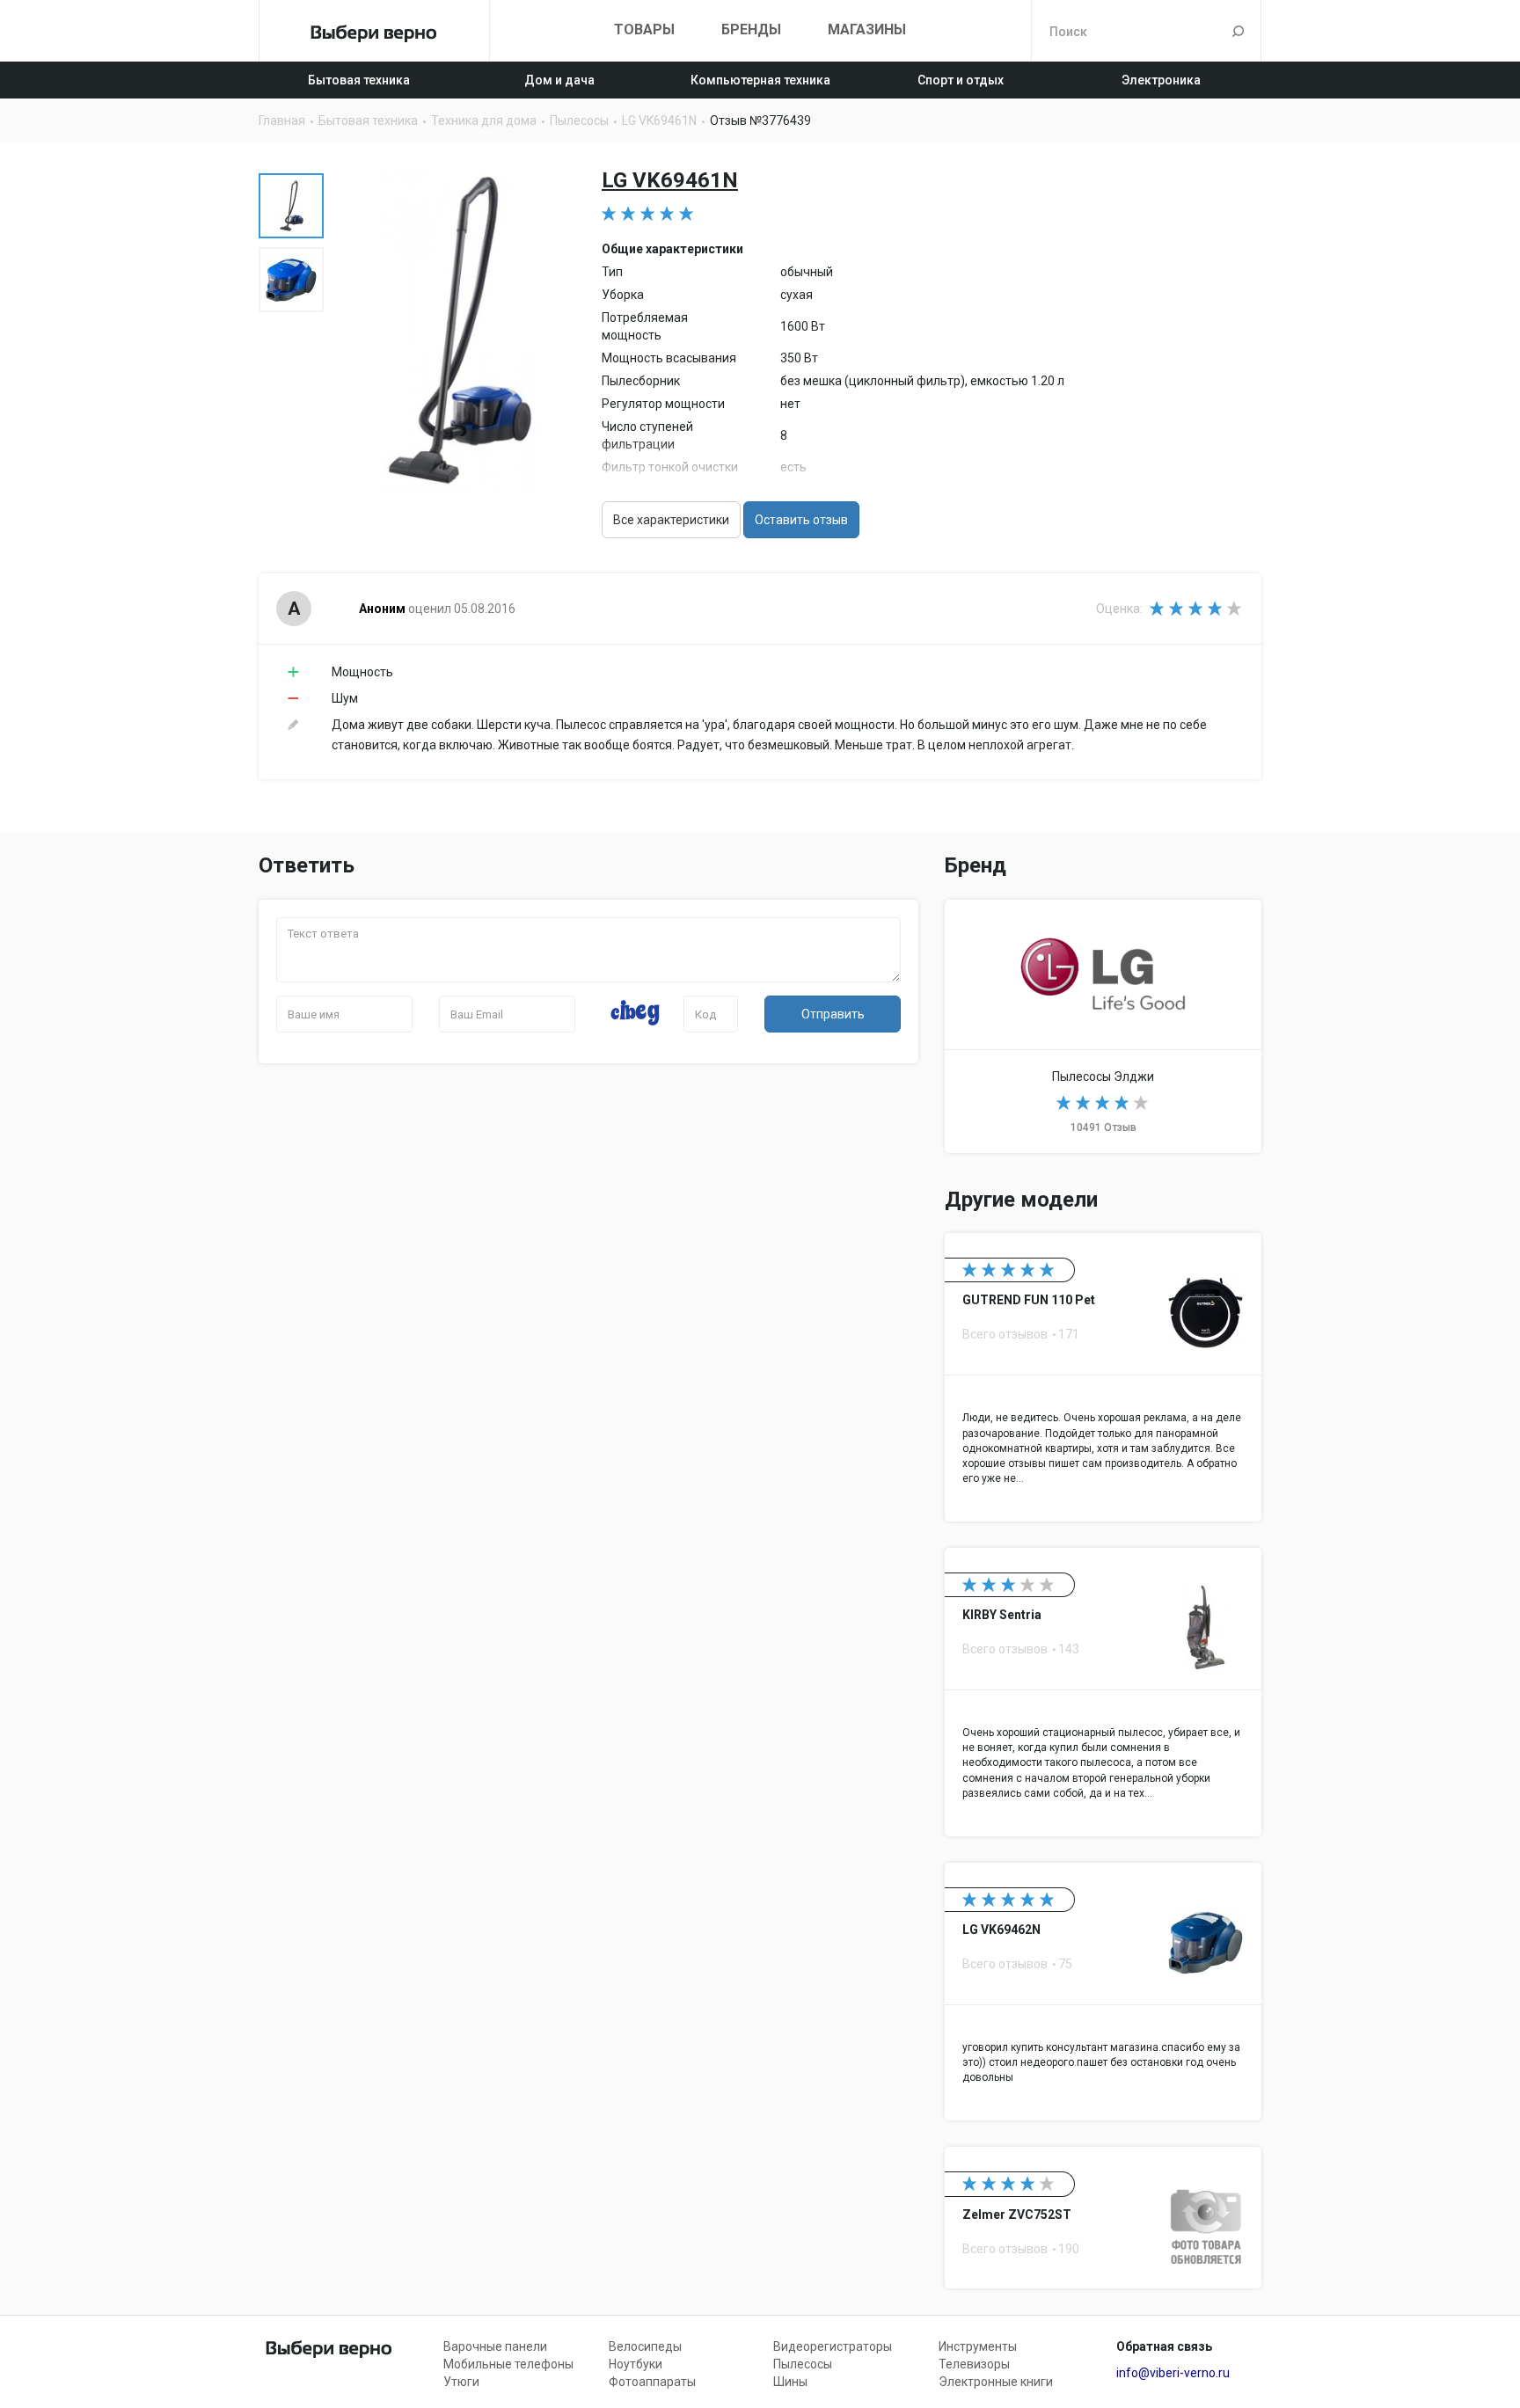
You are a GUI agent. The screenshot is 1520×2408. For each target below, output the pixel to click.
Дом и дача (559, 80)
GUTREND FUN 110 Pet (1103, 1377)
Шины (790, 2382)
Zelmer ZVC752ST (1103, 2218)
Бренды (751, 29)
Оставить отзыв (801, 520)
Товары (644, 29)
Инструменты (978, 2346)
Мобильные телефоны (508, 2364)
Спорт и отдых (961, 80)
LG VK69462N (1103, 1992)
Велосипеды (645, 2346)
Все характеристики (671, 520)
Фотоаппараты (652, 2382)
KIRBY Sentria (1103, 1692)
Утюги (461, 2382)
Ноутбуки (636, 2364)
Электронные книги (996, 2382)
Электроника (1161, 80)
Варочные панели (495, 2346)
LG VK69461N (670, 180)
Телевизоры (974, 2364)
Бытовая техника (359, 80)
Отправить (833, 1014)
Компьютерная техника (760, 80)
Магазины (867, 29)
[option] (291, 206)
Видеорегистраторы (833, 2346)
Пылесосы (803, 2364)
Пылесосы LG (1103, 1026)
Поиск (1238, 31)
